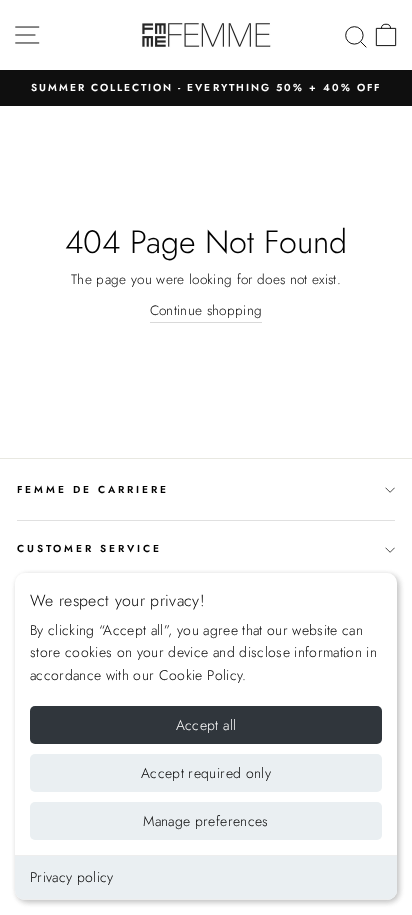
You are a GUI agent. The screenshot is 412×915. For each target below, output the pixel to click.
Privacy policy (72, 877)
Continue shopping (206, 310)
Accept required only (206, 773)
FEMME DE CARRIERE (93, 489)
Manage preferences (205, 821)
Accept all (206, 725)
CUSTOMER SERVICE (89, 548)
